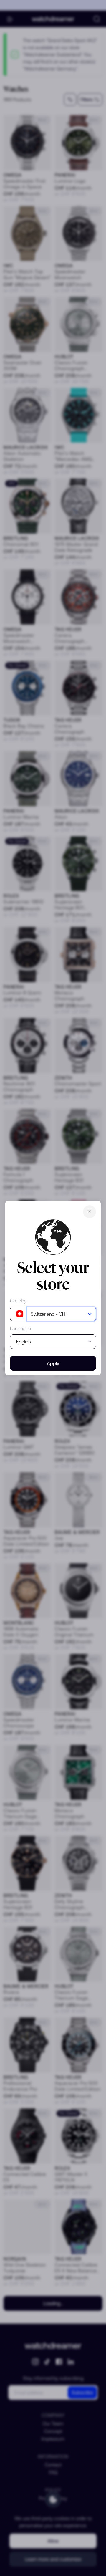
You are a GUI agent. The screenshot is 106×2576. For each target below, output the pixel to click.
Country (18, 1301)
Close (90, 1212)
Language (20, 1328)
